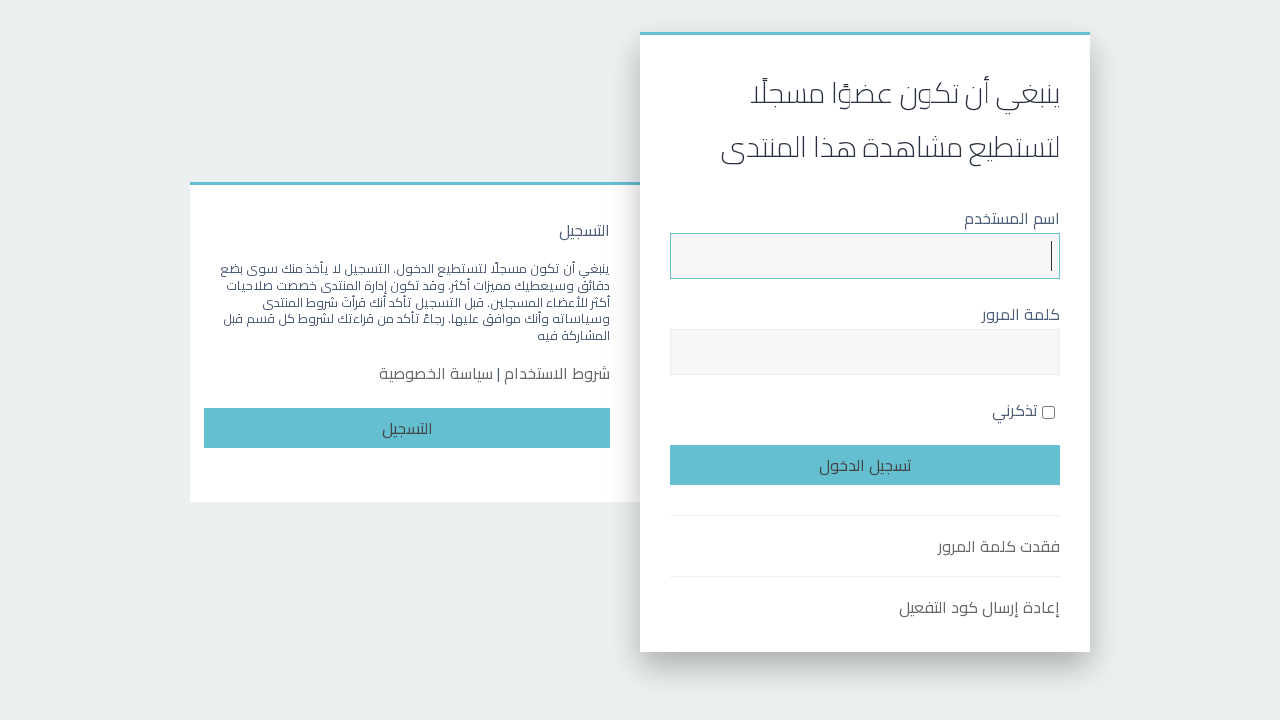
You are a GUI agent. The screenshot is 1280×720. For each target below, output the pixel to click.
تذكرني (1017, 410)
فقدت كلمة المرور (999, 546)
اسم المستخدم (1012, 218)
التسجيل (407, 428)
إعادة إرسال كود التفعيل (979, 607)
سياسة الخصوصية (436, 373)
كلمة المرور (1021, 314)
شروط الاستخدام (557, 373)
